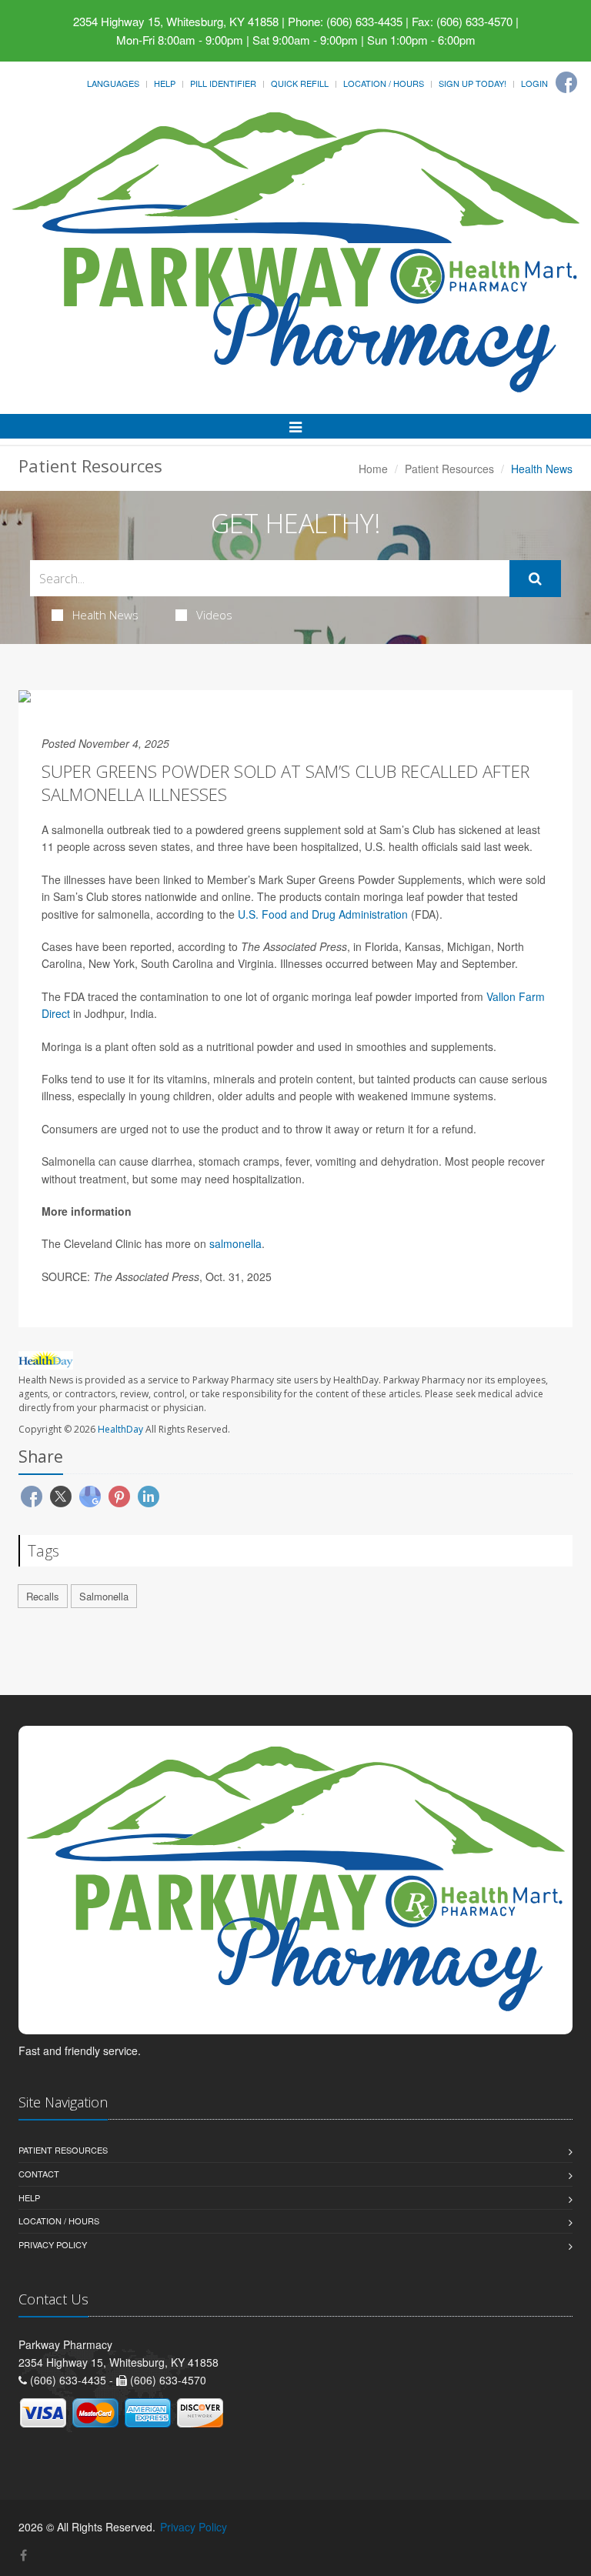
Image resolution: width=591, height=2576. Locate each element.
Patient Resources (449, 469)
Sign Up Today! (472, 83)
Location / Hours (384, 83)
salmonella (235, 1243)
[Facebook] (566, 82)
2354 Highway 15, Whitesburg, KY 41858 (176, 21)
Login (534, 83)
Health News (105, 615)
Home (373, 469)
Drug (324, 914)
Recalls (43, 1596)
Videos (214, 615)
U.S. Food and (275, 914)
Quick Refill (300, 83)
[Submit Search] (535, 579)
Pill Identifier (223, 83)
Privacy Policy (53, 2244)
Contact (39, 2174)
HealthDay (120, 1429)
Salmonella (104, 1596)
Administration (372, 914)
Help (165, 83)
